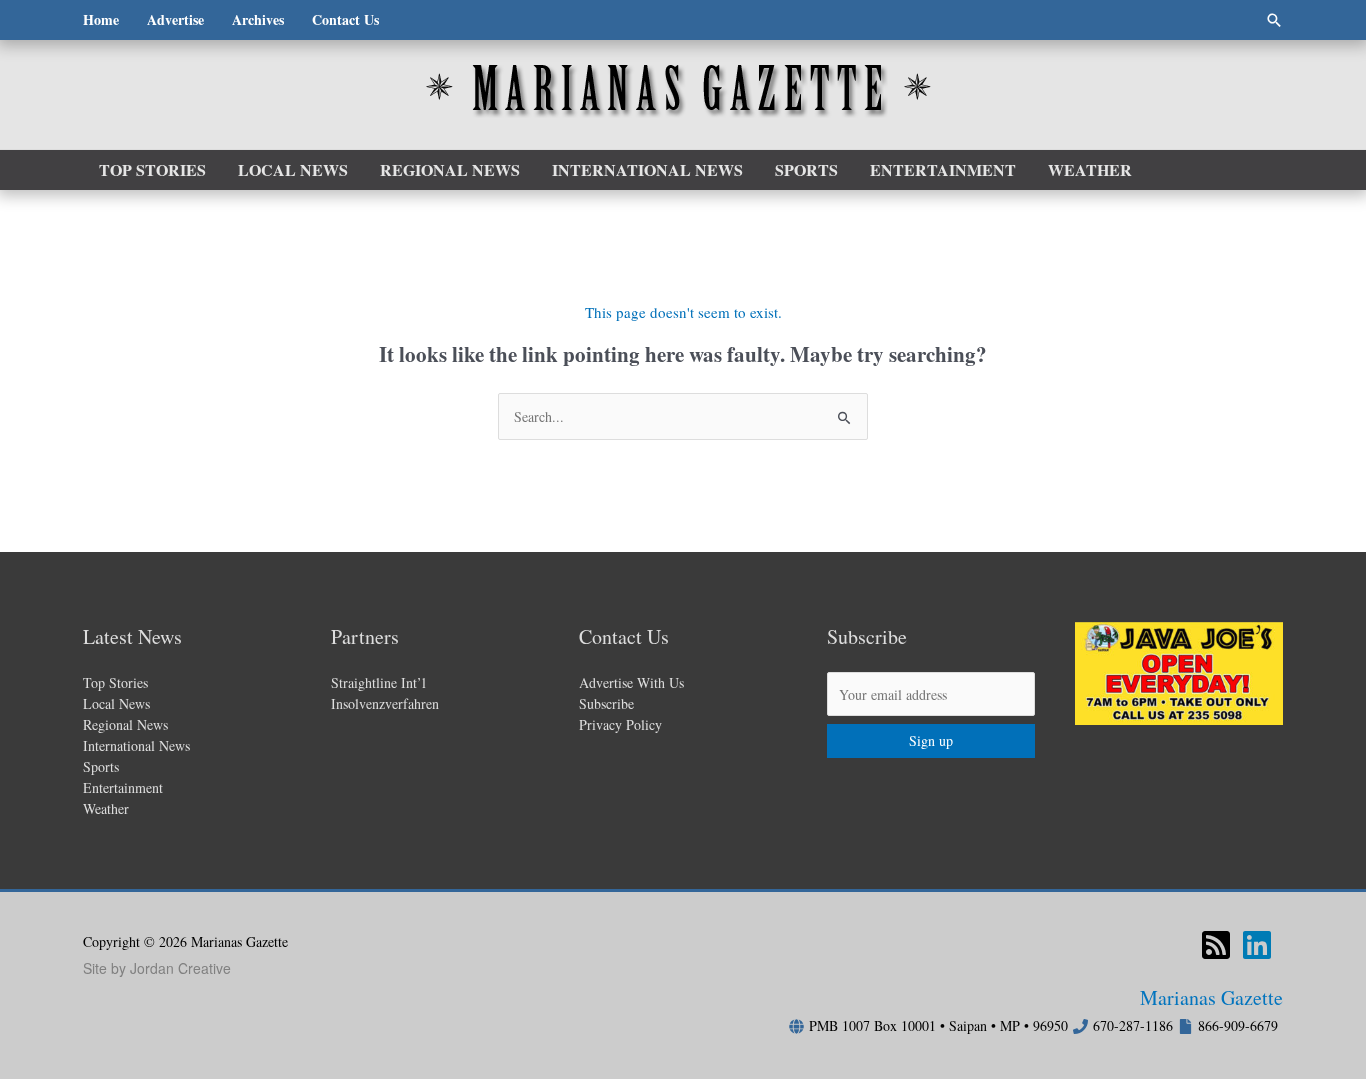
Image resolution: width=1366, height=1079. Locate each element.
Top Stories (115, 682)
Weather (106, 808)
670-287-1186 (1133, 1025)
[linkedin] (1262, 945)
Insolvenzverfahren (385, 703)
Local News (116, 703)
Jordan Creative (180, 968)
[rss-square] (1221, 945)
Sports (101, 766)
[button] (1274, 20)
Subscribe (606, 703)
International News (136, 745)
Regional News (125, 724)
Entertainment (123, 787)
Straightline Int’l (378, 682)
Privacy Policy (620, 724)
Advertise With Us (631, 682)
